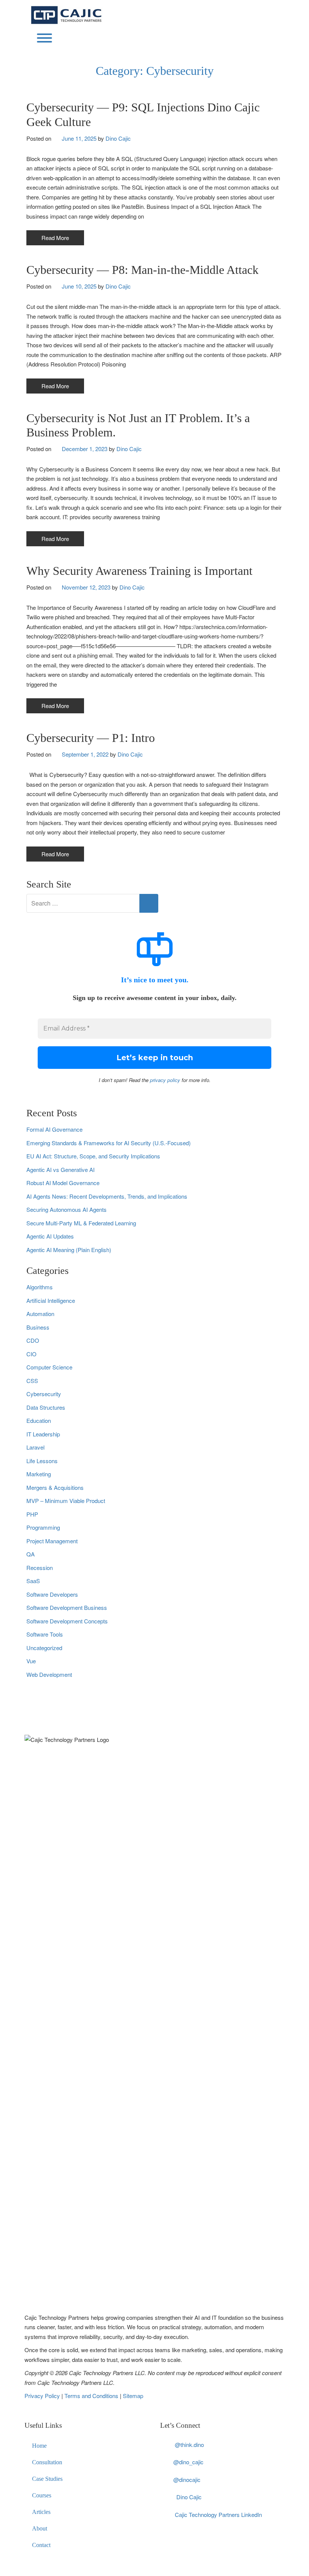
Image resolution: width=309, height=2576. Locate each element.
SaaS (33, 1581)
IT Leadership (43, 1434)
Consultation (47, 2462)
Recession (40, 1568)
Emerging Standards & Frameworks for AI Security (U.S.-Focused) (109, 1143)
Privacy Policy (43, 2396)
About (40, 2528)
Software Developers (52, 1594)
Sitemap (133, 2396)
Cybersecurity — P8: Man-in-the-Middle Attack (142, 270)
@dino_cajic (188, 2462)
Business (38, 1327)
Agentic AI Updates (50, 1236)
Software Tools (45, 1634)
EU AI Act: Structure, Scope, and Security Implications (93, 1156)
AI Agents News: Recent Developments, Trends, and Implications (107, 1196)
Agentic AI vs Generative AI (60, 1169)
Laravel (35, 1447)
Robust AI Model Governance (63, 1183)
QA (31, 1554)
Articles (41, 2512)
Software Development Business (67, 1607)
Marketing (39, 1474)
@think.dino (189, 2445)
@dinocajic (187, 2479)
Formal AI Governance (54, 1129)
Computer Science (49, 1367)
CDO (33, 1340)
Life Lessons (42, 1461)
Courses (42, 2495)
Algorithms (40, 1287)
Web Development (49, 1674)
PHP (32, 1514)
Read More (55, 238)
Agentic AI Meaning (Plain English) (69, 1250)
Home (39, 2446)
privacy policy (165, 1080)
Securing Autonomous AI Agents (67, 1209)
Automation (40, 1314)
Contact (41, 2545)
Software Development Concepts (67, 1621)
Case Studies (47, 2479)
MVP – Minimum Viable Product (66, 1501)
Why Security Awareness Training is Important (139, 571)
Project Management (52, 1541)
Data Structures (46, 1407)
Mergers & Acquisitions (55, 1487)
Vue (31, 1661)
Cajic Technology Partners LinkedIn (218, 2514)
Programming (43, 1527)
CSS (32, 1381)
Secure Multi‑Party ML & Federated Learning (81, 1223)
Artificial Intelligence (51, 1300)
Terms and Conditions (92, 2396)
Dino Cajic (118, 138)
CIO (31, 1354)
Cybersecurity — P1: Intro (91, 738)
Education (39, 1420)
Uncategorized (44, 1648)
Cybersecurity (44, 1394)
